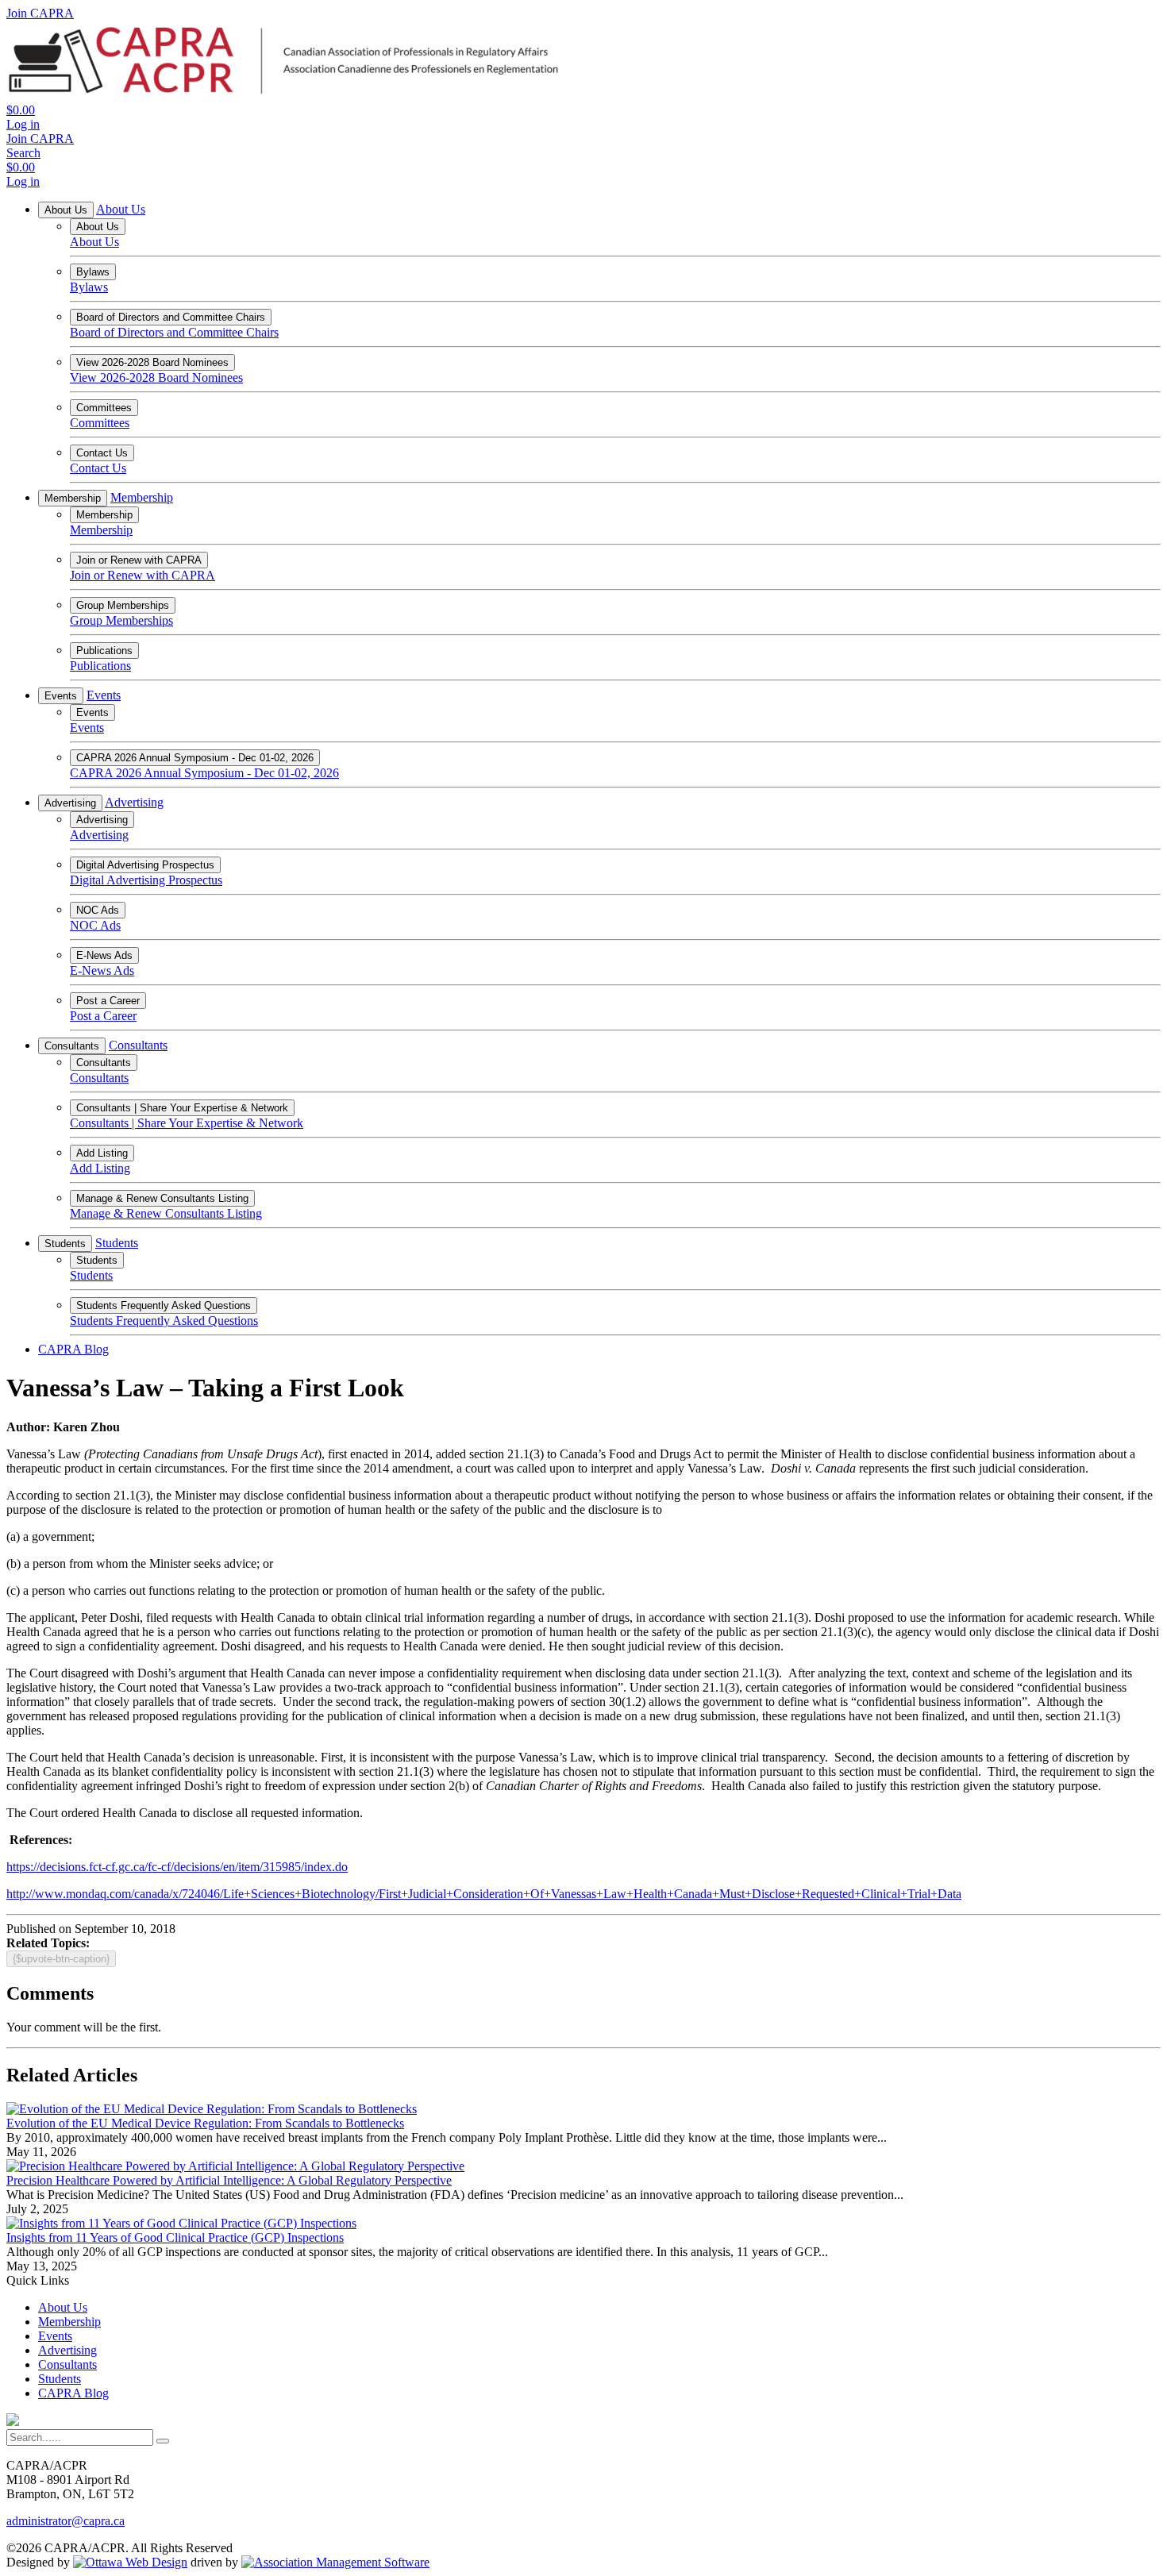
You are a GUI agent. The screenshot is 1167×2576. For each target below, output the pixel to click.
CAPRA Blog (73, 1349)
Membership (73, 498)
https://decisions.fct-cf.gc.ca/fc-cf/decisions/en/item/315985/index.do (177, 1867)
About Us (66, 210)
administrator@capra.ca (65, 2521)
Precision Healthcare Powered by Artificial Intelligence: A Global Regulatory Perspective (229, 2180)
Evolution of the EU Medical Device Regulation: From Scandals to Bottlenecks (205, 2123)
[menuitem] (63, 2307)
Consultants (72, 1046)
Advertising (70, 803)
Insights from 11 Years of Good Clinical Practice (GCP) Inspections (175, 2237)
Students (65, 1244)
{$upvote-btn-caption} (61, 1959)
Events (61, 696)
